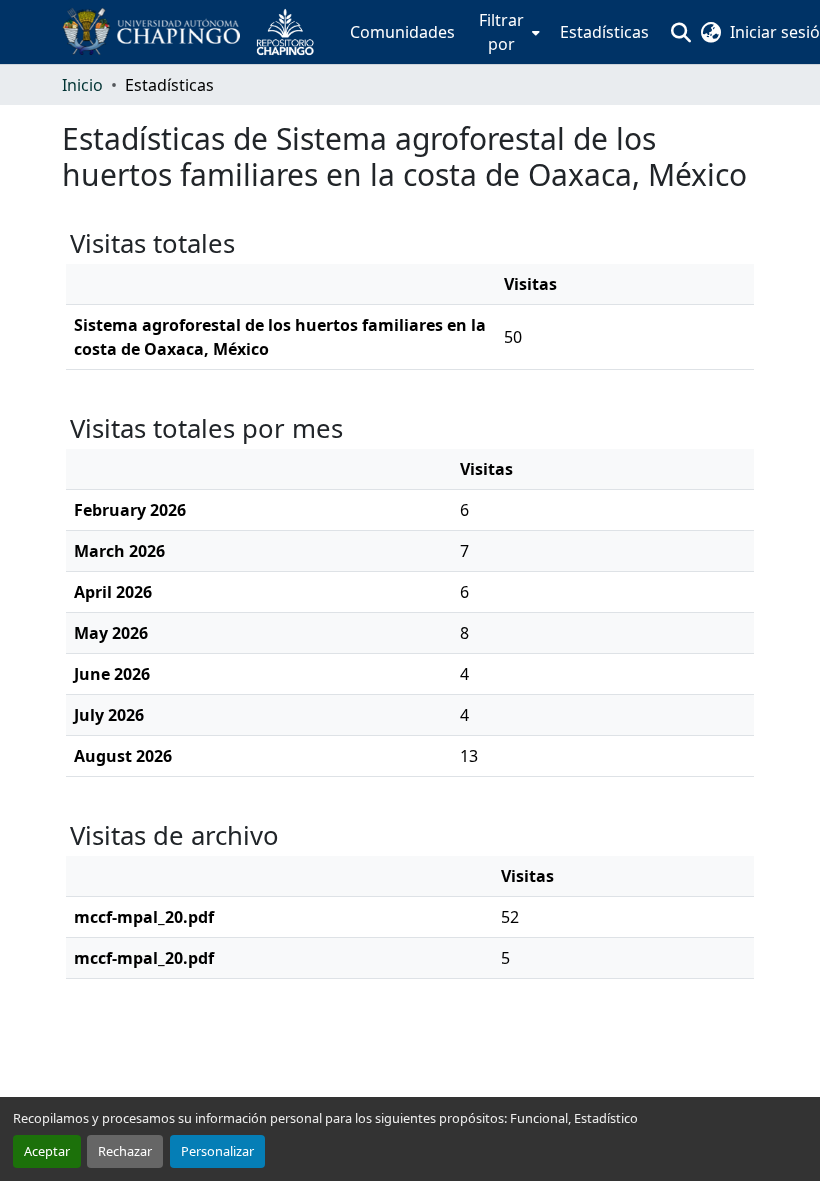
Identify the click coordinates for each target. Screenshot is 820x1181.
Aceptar (47, 1151)
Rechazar (125, 1151)
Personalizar (217, 1151)
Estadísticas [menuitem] (604, 32)
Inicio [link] (82, 85)
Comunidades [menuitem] (402, 32)
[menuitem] (507, 32)
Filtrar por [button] (501, 32)
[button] (196, 32)
